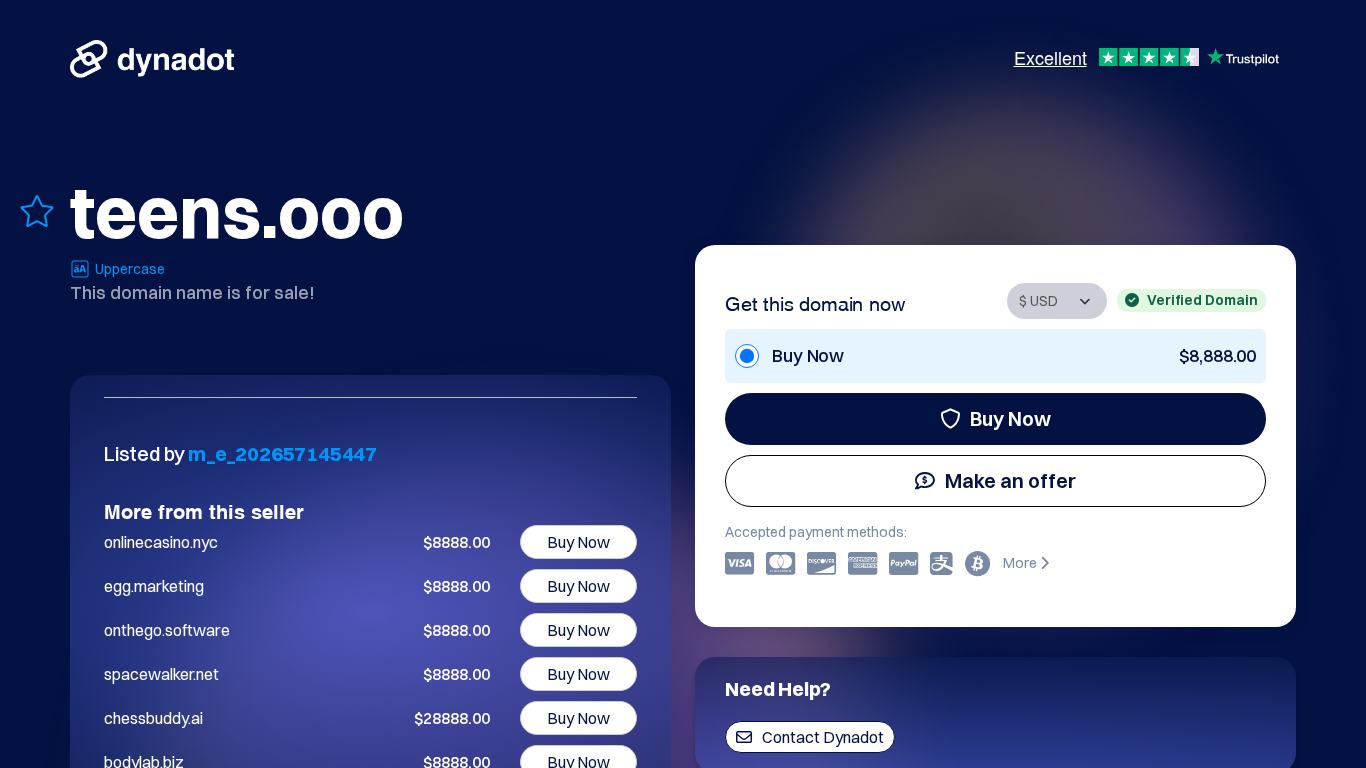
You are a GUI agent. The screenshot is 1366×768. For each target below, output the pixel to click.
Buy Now (1010, 418)
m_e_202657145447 (282, 453)
